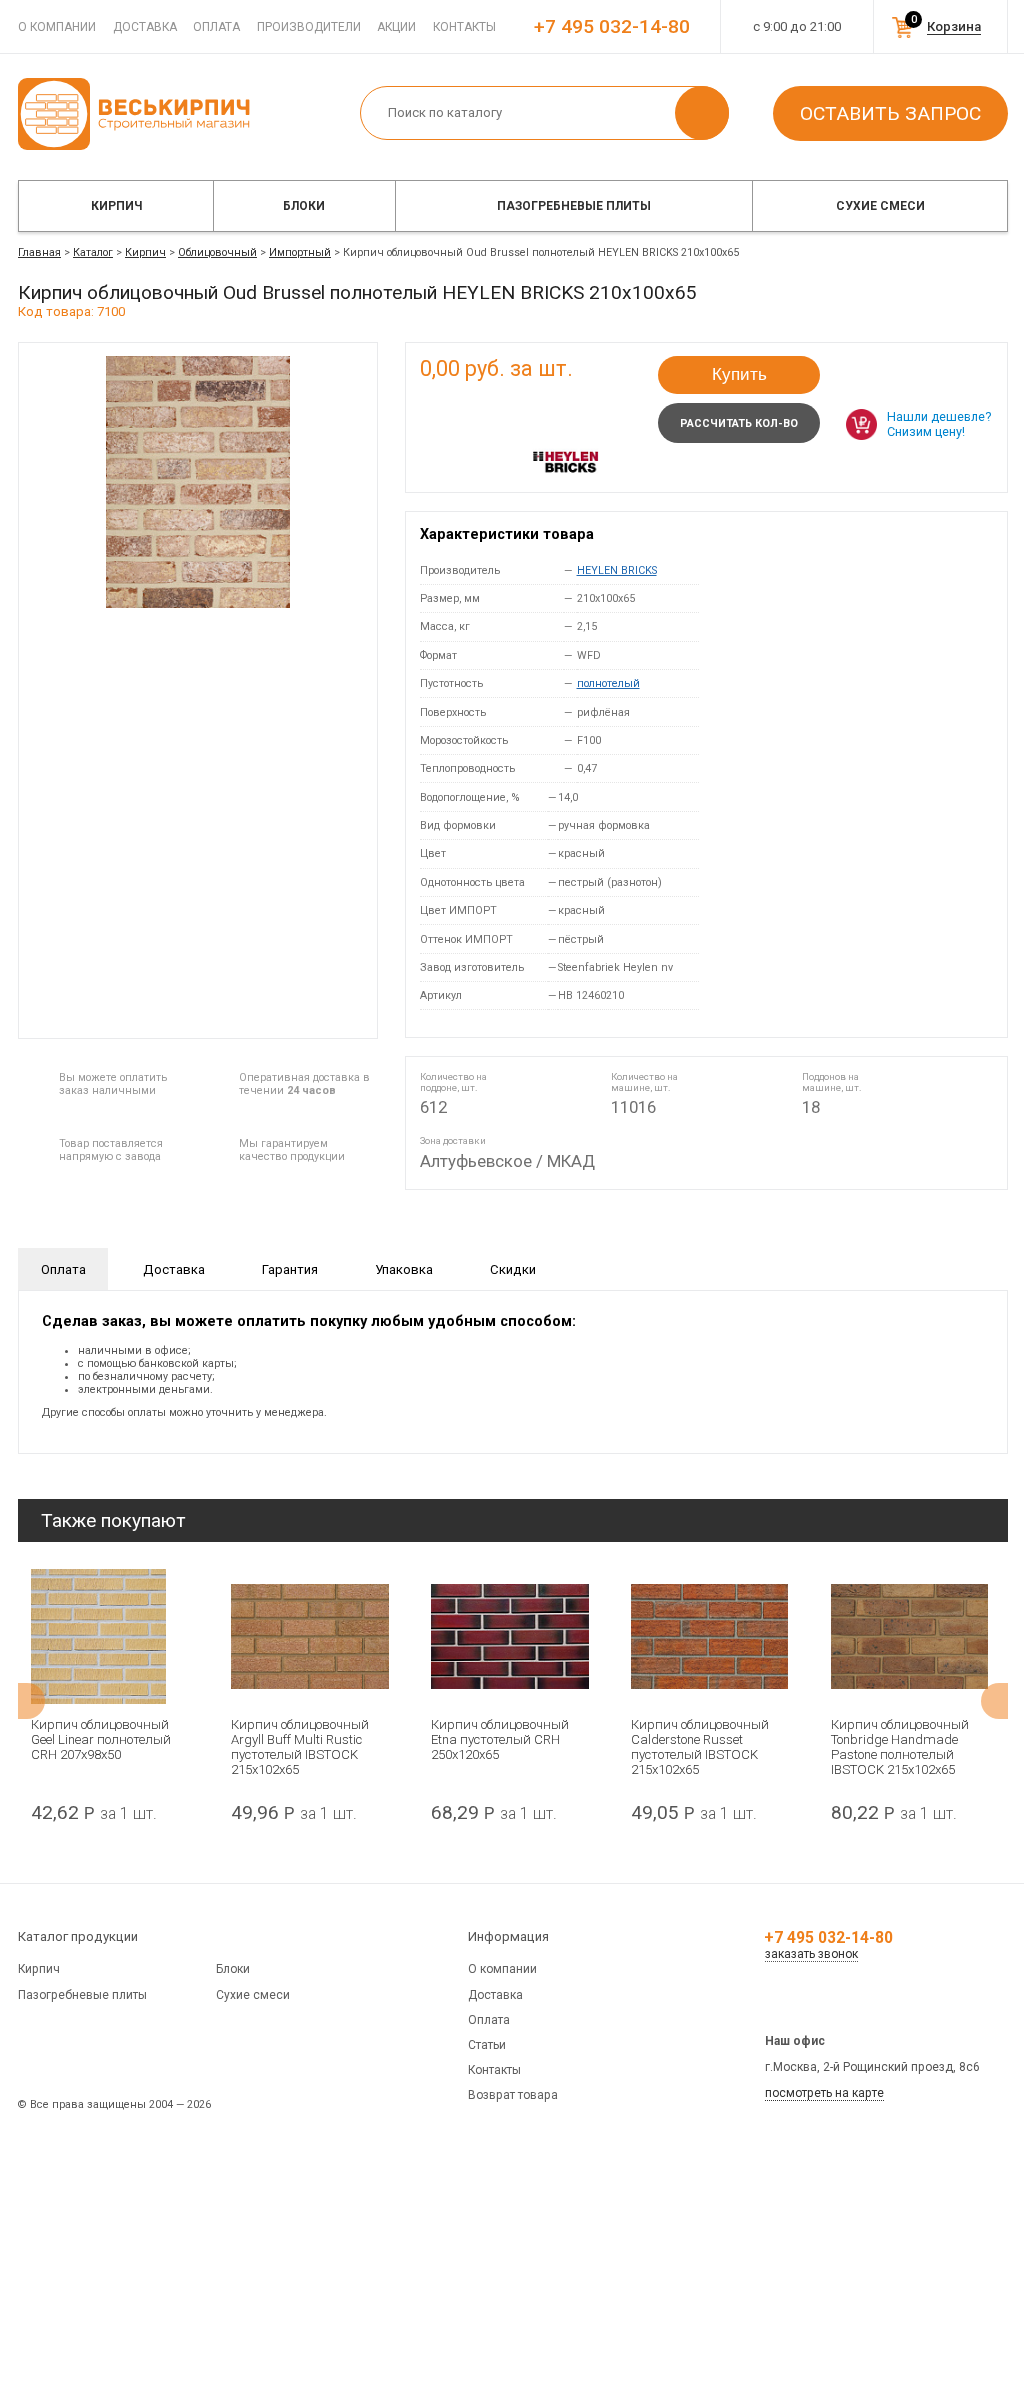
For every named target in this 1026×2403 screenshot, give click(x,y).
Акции (396, 27)
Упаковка (404, 1269)
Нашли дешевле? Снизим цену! (939, 424)
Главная (39, 252)
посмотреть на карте (824, 2093)
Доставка (145, 27)
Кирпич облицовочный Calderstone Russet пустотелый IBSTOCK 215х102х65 (700, 1747)
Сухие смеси (880, 206)
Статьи (487, 2045)
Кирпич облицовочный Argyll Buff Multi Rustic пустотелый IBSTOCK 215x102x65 (300, 1747)
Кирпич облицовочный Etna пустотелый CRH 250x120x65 (500, 1739)
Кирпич (116, 206)
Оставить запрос (890, 113)
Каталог (93, 252)
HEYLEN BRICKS (617, 570)
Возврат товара (513, 2095)
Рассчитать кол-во (739, 423)
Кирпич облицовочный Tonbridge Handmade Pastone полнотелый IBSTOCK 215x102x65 (900, 1747)
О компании (57, 27)
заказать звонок (811, 1954)
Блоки (304, 206)
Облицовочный (217, 252)
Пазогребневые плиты (574, 206)
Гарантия (290, 1269)
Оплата (216, 27)
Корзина (954, 26)
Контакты (464, 27)
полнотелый (608, 683)
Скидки (513, 1269)
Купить (739, 374)
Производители (309, 27)
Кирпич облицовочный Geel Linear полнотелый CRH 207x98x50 (101, 1739)
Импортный (300, 252)
